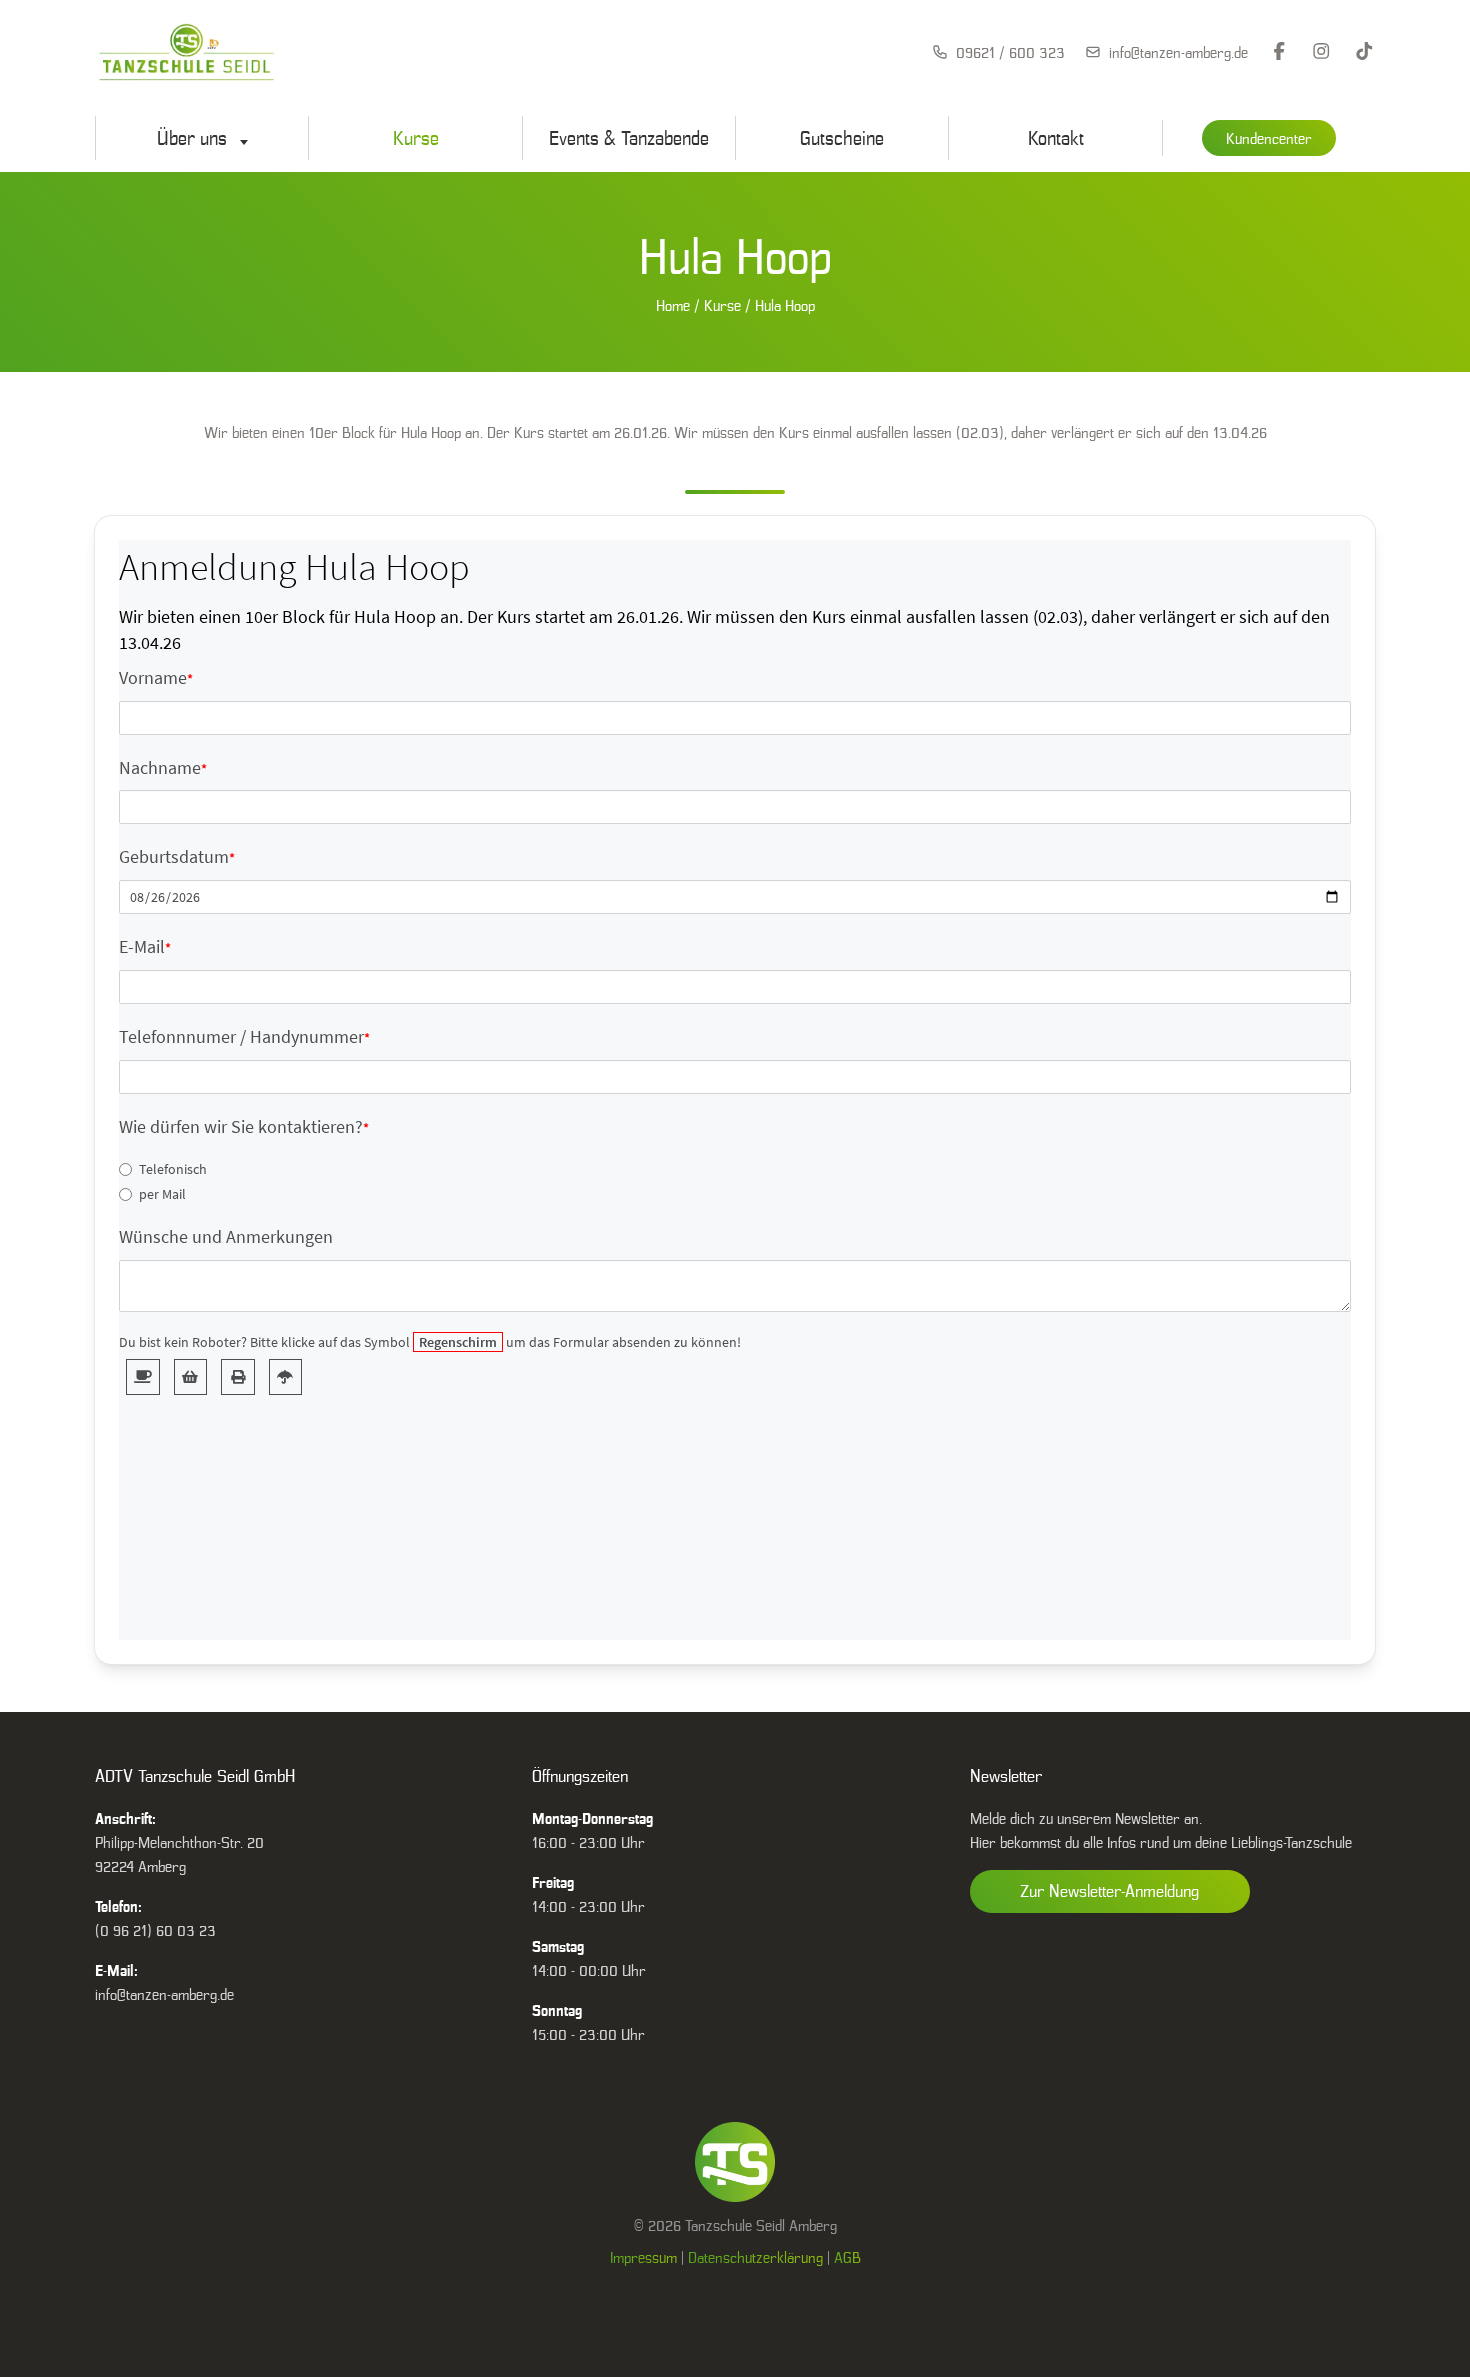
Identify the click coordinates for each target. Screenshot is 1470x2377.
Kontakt (1056, 138)
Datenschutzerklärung (755, 2257)
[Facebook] (1279, 52)
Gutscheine (842, 138)
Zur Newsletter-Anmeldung (1109, 1891)
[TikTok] (1364, 52)
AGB (847, 2257)
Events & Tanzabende (629, 138)
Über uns (194, 138)
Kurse (416, 138)
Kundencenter (1269, 138)
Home (673, 305)
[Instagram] (1321, 52)
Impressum (643, 2257)
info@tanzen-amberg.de (1178, 52)
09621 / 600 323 (1010, 52)
